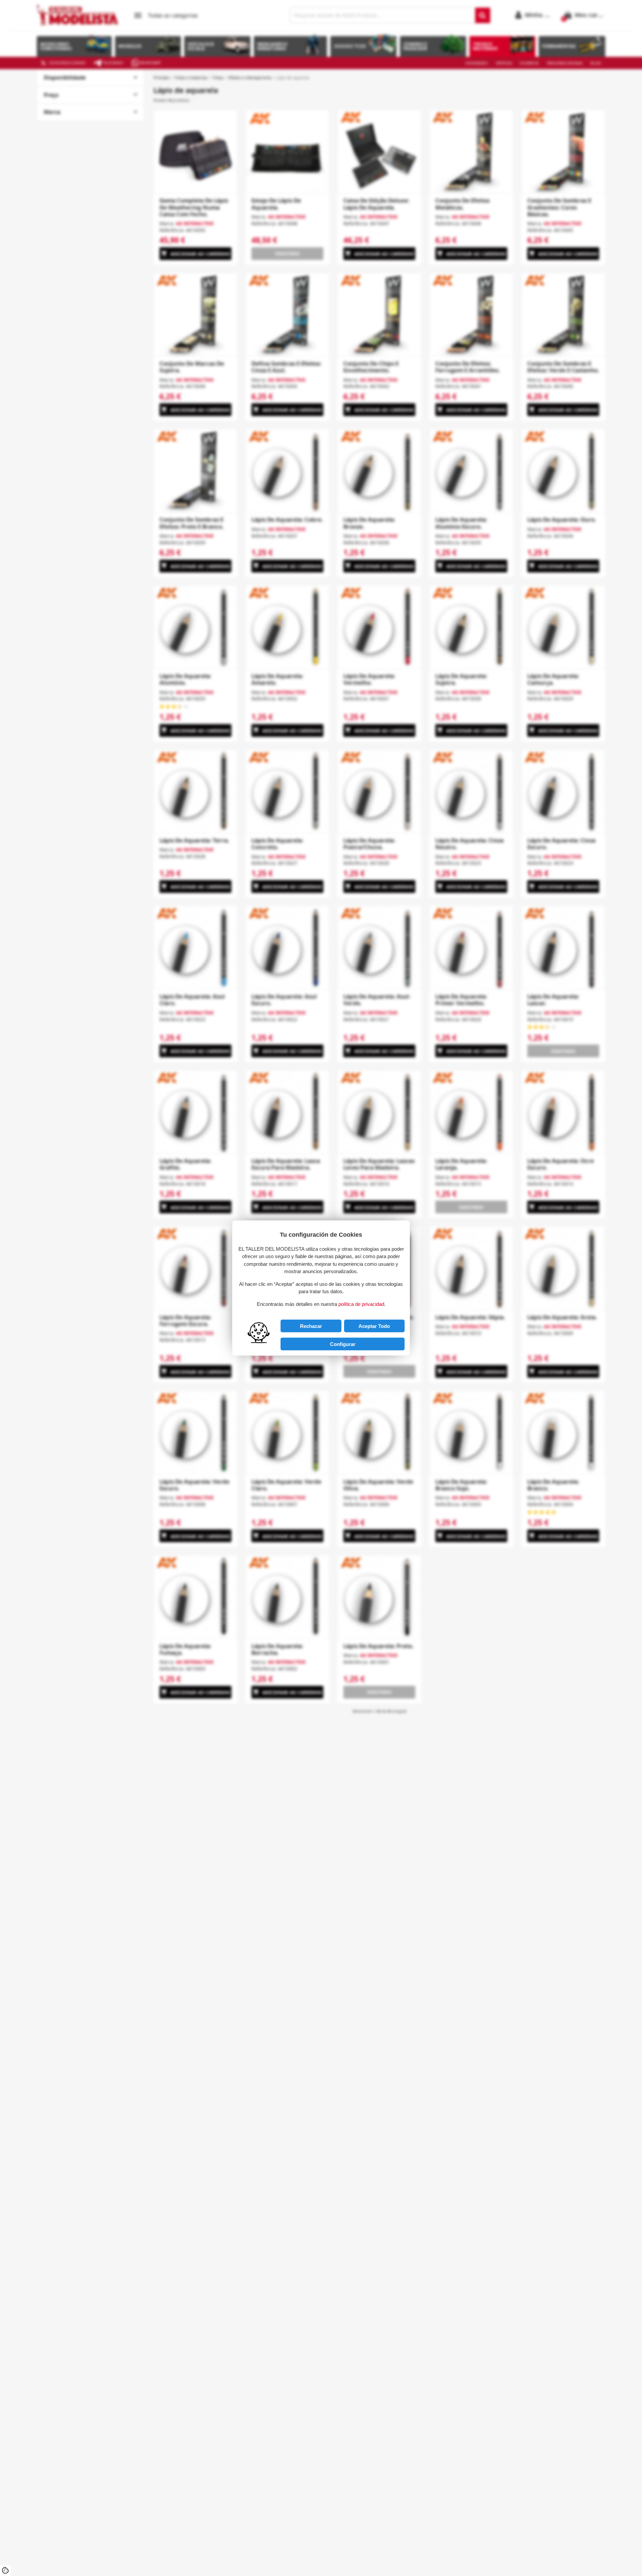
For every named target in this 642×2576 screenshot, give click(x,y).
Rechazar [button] (311, 1326)
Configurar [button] (343, 1344)
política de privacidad (361, 1304)
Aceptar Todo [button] (374, 1326)
